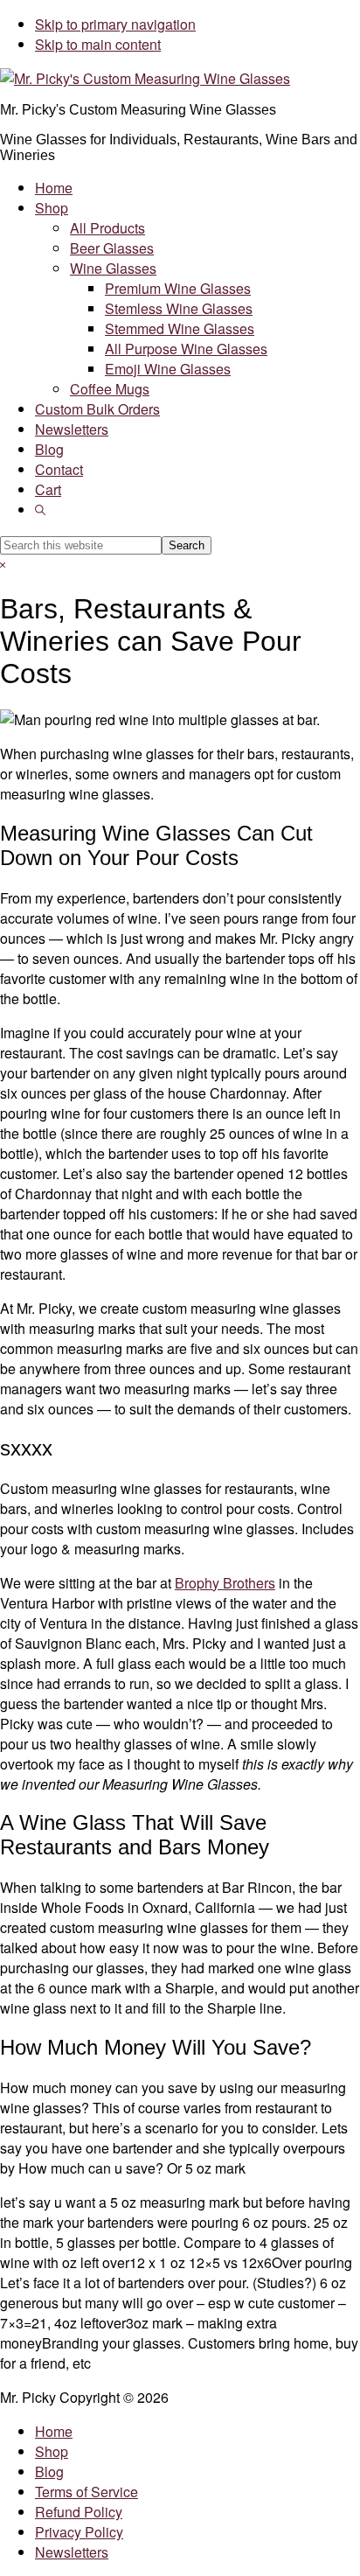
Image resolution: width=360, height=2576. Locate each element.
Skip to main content (98, 44)
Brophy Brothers (225, 1583)
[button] (40, 510)
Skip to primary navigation (115, 24)
